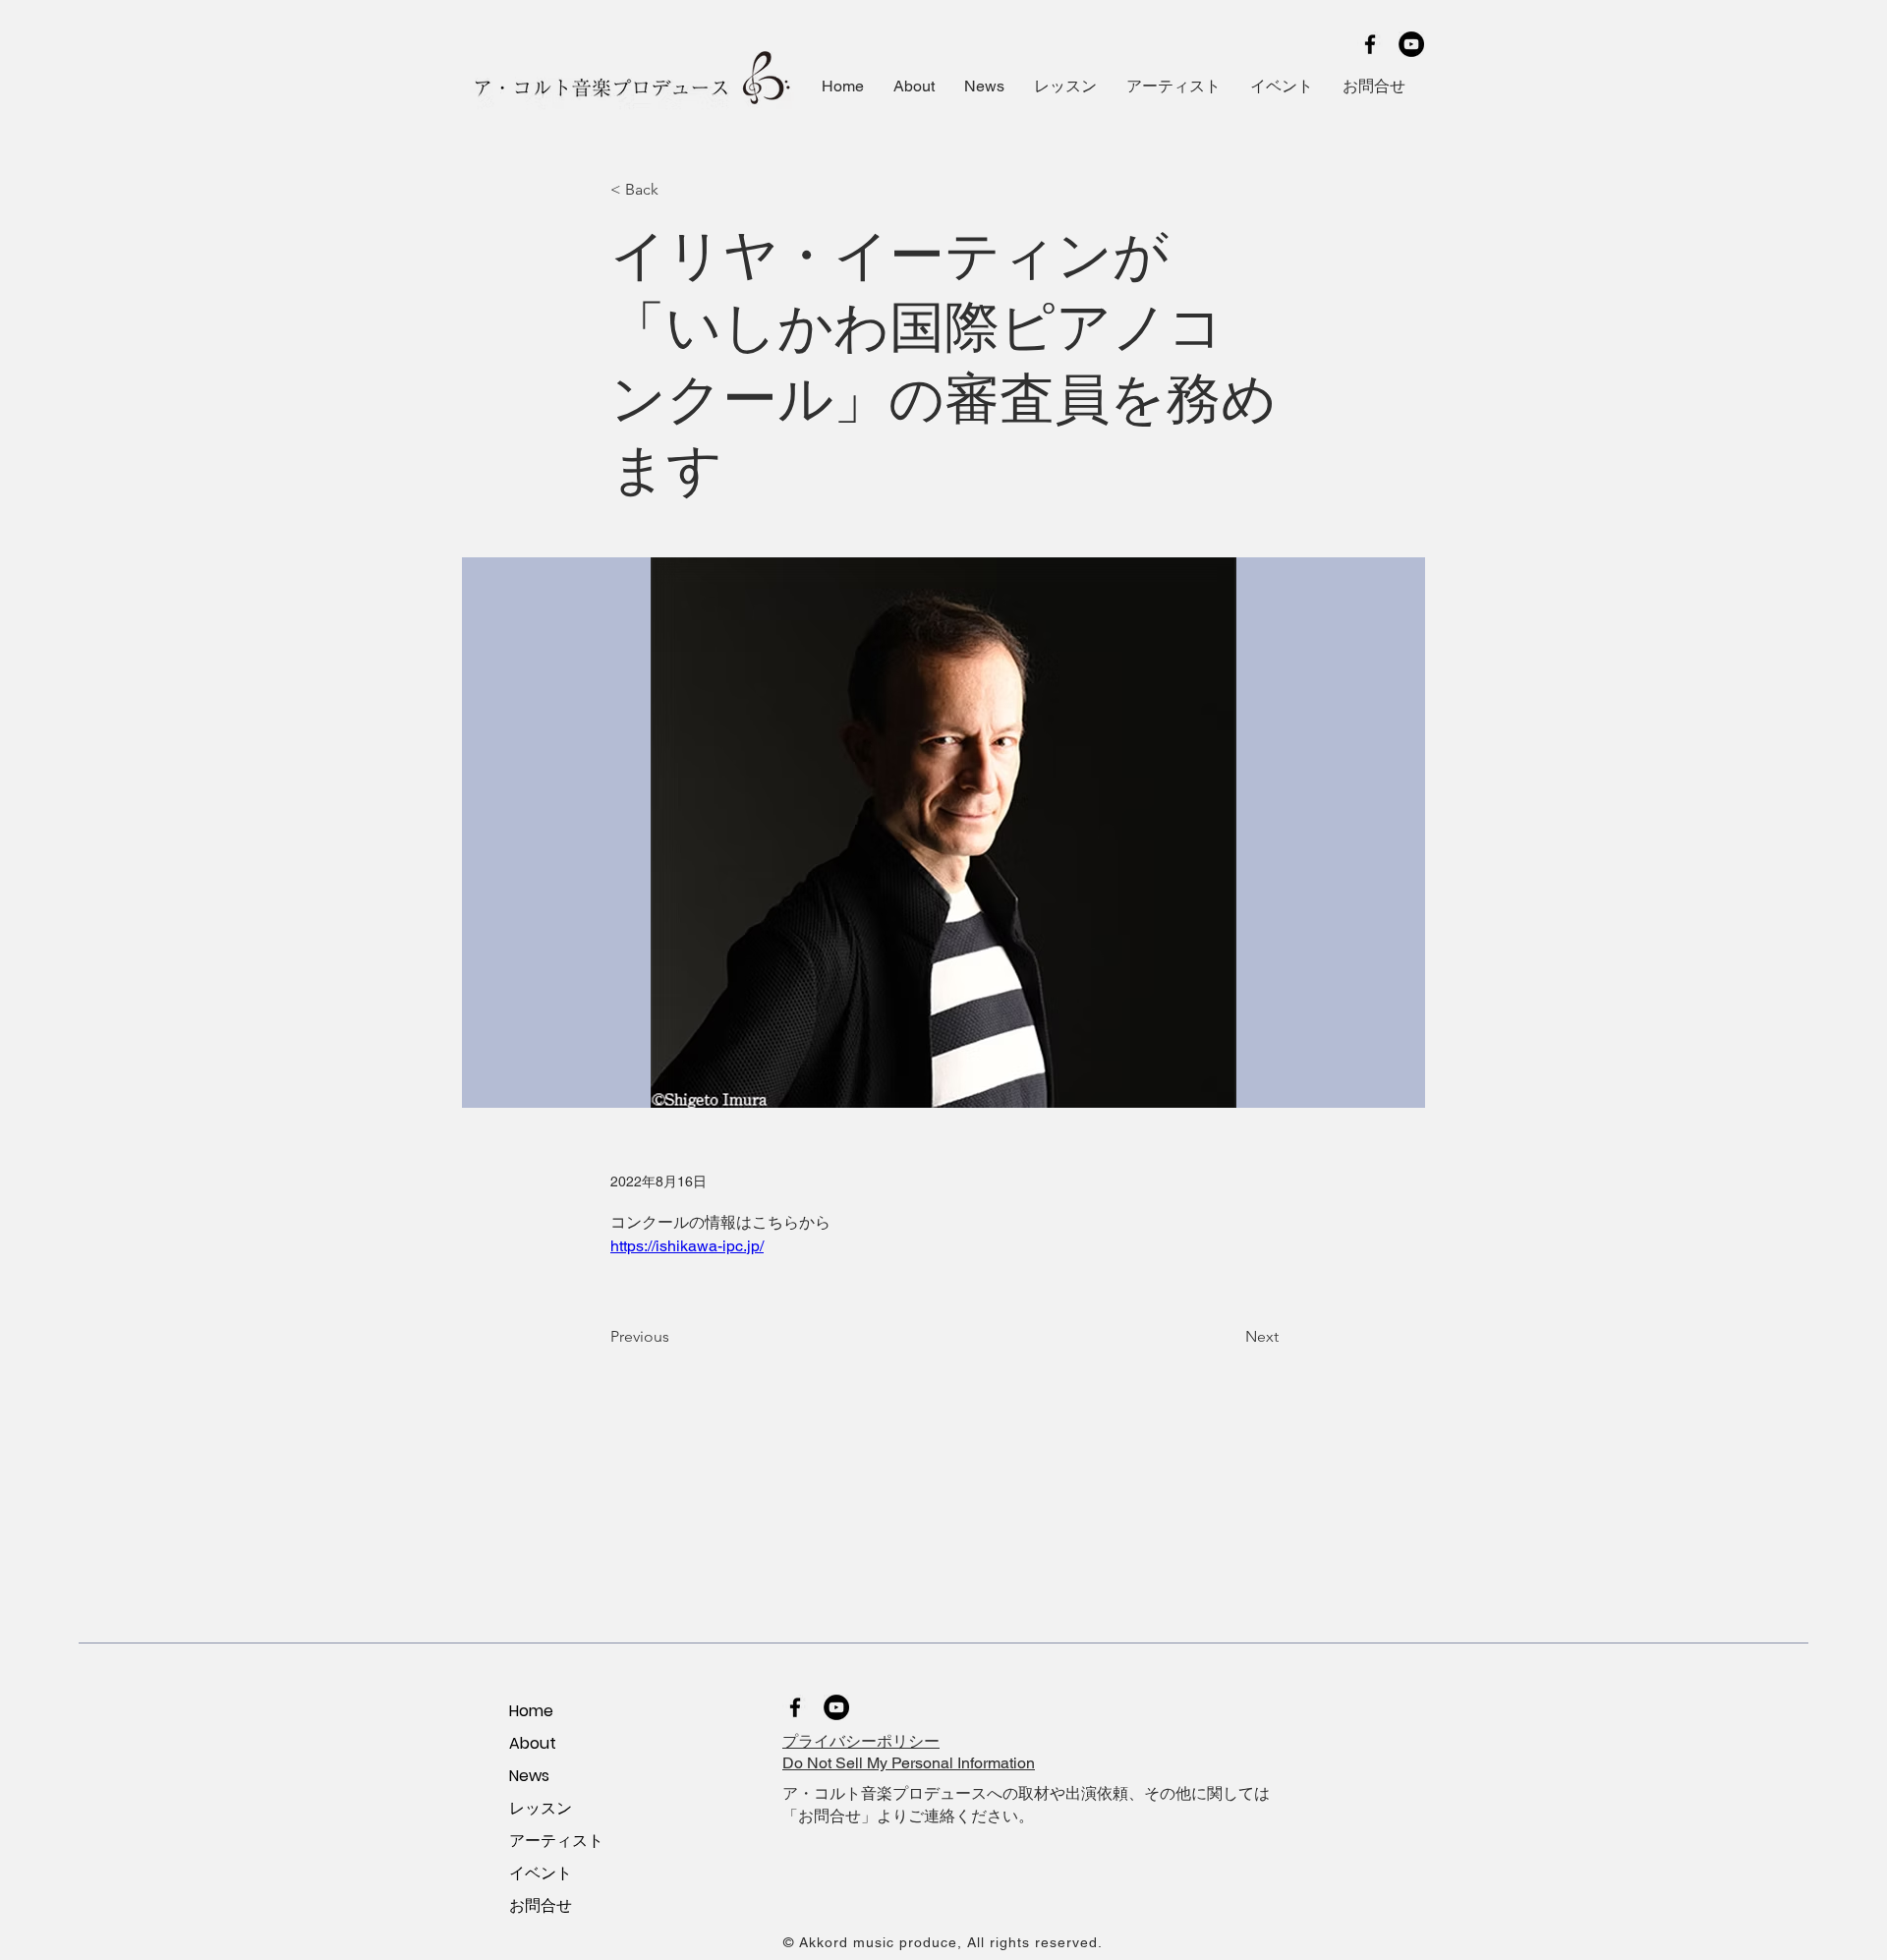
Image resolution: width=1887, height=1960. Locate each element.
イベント (541, 1873)
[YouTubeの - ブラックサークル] (1411, 44)
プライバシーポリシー (861, 1741)
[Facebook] (1370, 44)
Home (531, 1711)
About (533, 1743)
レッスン (541, 1808)
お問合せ (541, 1905)
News (529, 1776)
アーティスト (556, 1841)
